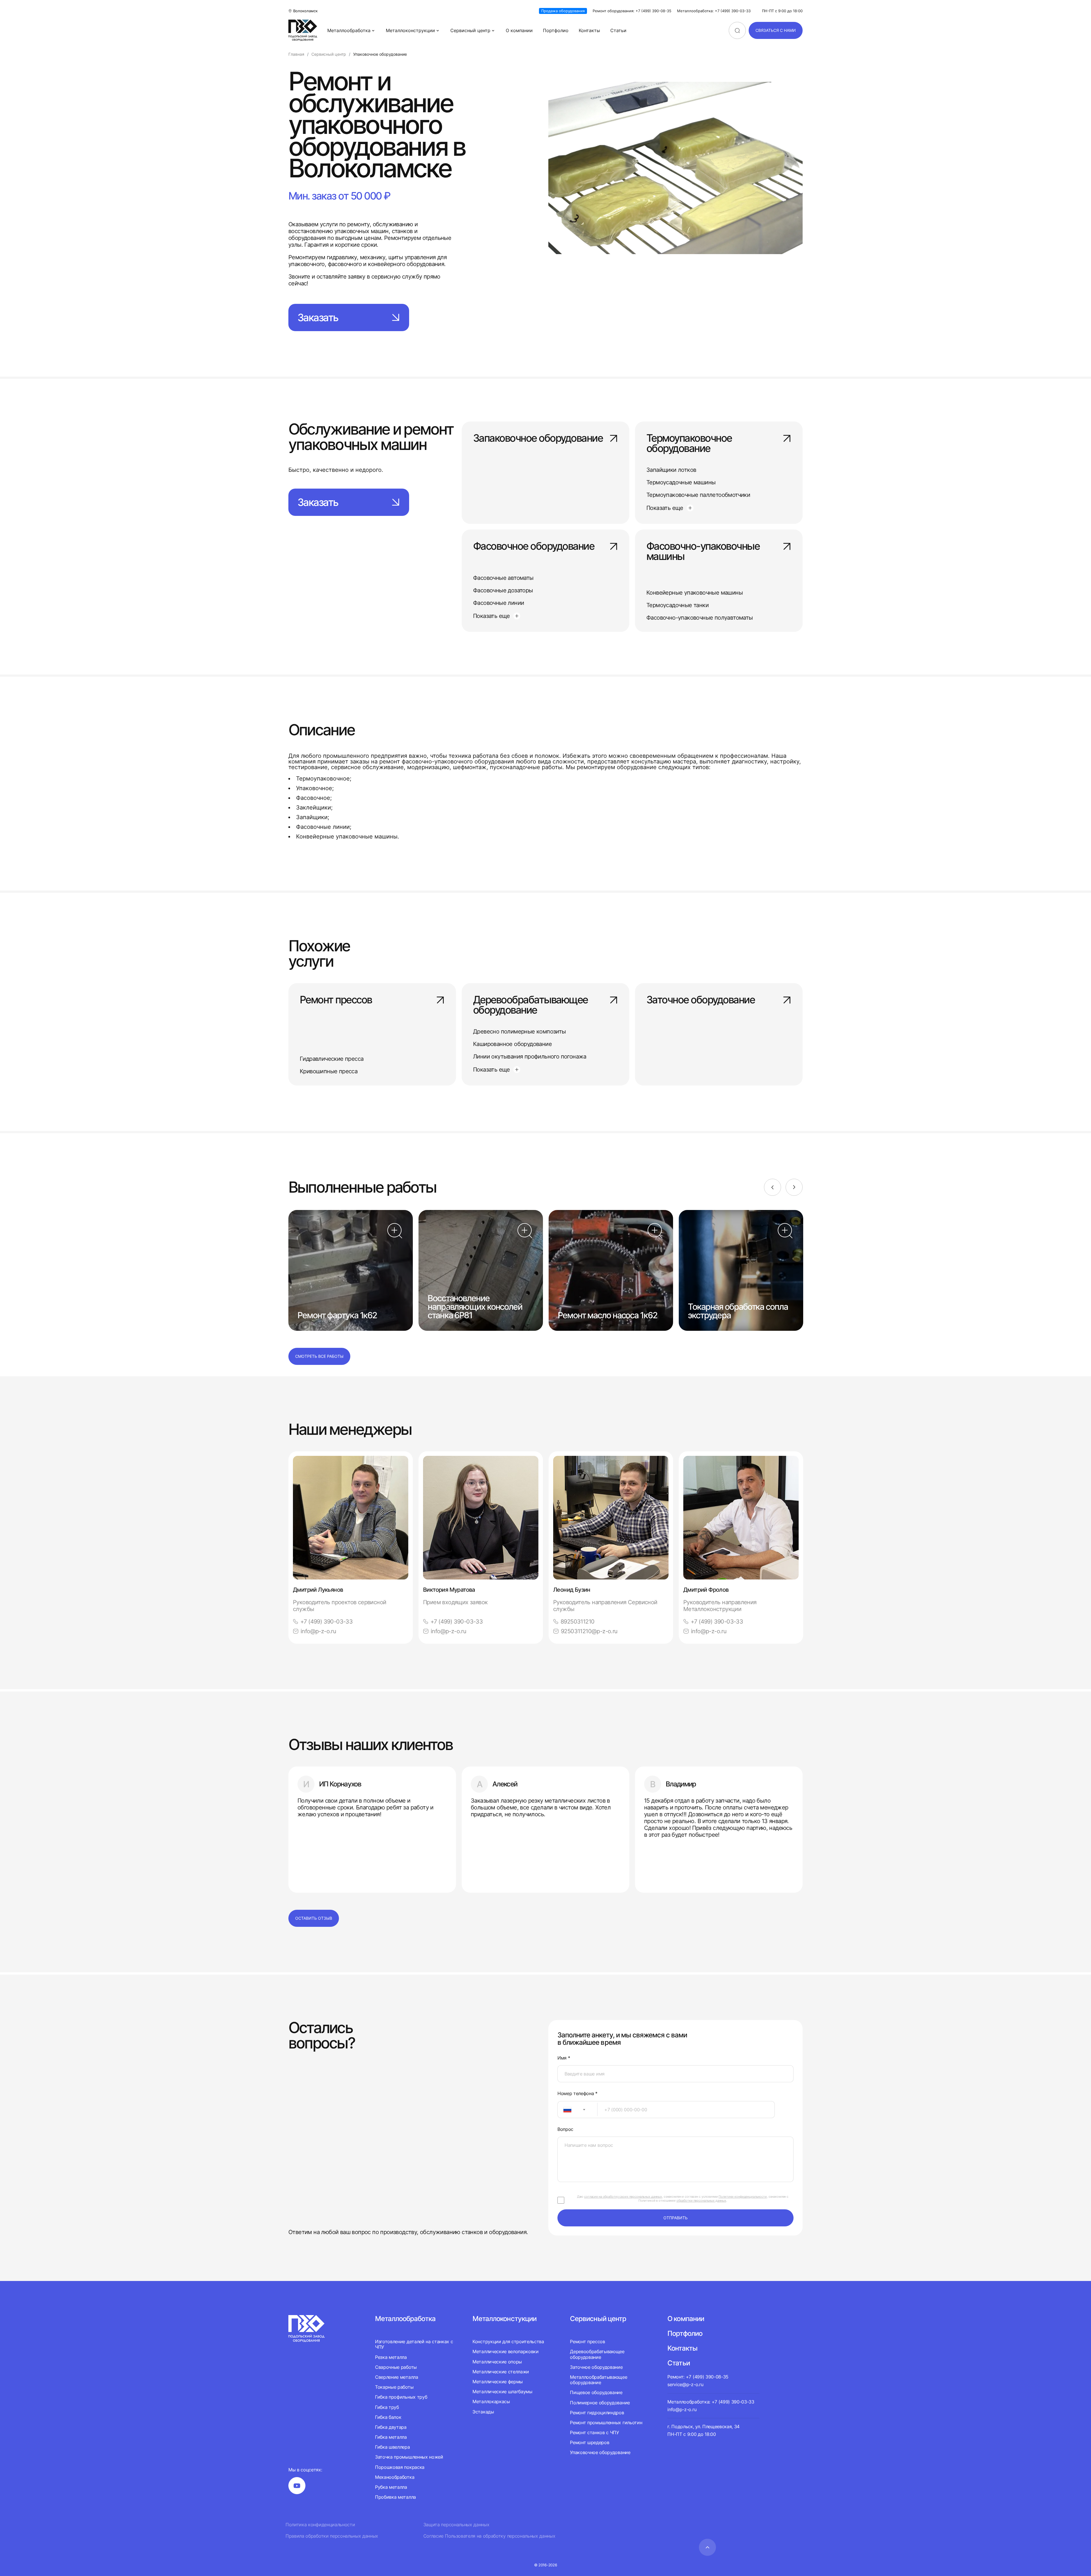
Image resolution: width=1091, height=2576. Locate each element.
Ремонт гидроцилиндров (597, 2413)
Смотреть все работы (319, 1356)
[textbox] (565, 2110)
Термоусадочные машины (681, 482)
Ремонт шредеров (590, 2442)
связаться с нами (776, 30)
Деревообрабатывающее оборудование (530, 1005)
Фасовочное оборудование (534, 547)
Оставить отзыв (314, 1918)
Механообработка (395, 2477)
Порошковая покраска (400, 2467)
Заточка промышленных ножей (409, 2457)
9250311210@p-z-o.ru (589, 1631)
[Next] (794, 1187)
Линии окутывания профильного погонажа (530, 1056)
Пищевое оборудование (596, 2392)
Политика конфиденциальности (320, 2525)
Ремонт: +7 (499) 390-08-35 (698, 2377)
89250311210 (577, 1622)
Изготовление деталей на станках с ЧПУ (414, 2344)
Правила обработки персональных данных (332, 2536)
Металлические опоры (497, 2362)
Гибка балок (388, 2417)
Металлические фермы (498, 2382)
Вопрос (565, 2129)
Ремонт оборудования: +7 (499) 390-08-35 (632, 11)
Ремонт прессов (336, 1000)
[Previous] (773, 1187)
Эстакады (483, 2412)
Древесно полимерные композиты (520, 1031)
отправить (675, 2218)
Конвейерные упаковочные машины (695, 593)
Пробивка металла (395, 2497)
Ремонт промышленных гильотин (606, 2423)
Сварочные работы (396, 2367)
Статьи (618, 30)
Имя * (564, 2058)
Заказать (318, 317)
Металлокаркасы (491, 2401)
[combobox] (577, 2110)
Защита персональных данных (456, 2525)
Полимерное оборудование (600, 2403)
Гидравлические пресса (332, 1059)
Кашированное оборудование (512, 1044)
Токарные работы (394, 2387)
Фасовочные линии (498, 603)
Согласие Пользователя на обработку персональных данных (489, 2536)
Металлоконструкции (410, 30)
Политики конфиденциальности (743, 2197)
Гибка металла (391, 2437)
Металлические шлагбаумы (502, 2392)
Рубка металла (391, 2487)
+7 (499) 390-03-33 (326, 1622)
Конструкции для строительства (508, 2342)
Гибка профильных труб (401, 2397)
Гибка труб (387, 2407)
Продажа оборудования (563, 11)
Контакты (589, 30)
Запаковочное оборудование (538, 439)
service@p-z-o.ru (685, 2384)
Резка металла (391, 2357)
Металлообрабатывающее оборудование (598, 2380)
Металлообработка (349, 30)
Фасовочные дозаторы (503, 590)
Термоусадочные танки (677, 605)
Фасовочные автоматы (503, 578)
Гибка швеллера (393, 2447)
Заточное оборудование (700, 1000)
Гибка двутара (391, 2427)
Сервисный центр (470, 30)
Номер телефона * (577, 2094)
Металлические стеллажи (501, 2372)
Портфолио (556, 30)
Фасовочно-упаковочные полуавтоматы (700, 618)
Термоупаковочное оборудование (689, 444)
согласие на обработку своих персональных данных (623, 2197)
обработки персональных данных (701, 2201)
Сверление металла (397, 2377)
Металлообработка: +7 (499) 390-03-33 (714, 11)
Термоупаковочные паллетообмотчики (698, 495)
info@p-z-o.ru (318, 1631)
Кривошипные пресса (329, 1071)
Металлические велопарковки (506, 2351)
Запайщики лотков (671, 470)
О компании (519, 30)
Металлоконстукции (504, 2319)
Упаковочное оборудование (600, 2452)
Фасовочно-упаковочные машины (703, 552)
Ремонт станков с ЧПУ (595, 2432)
